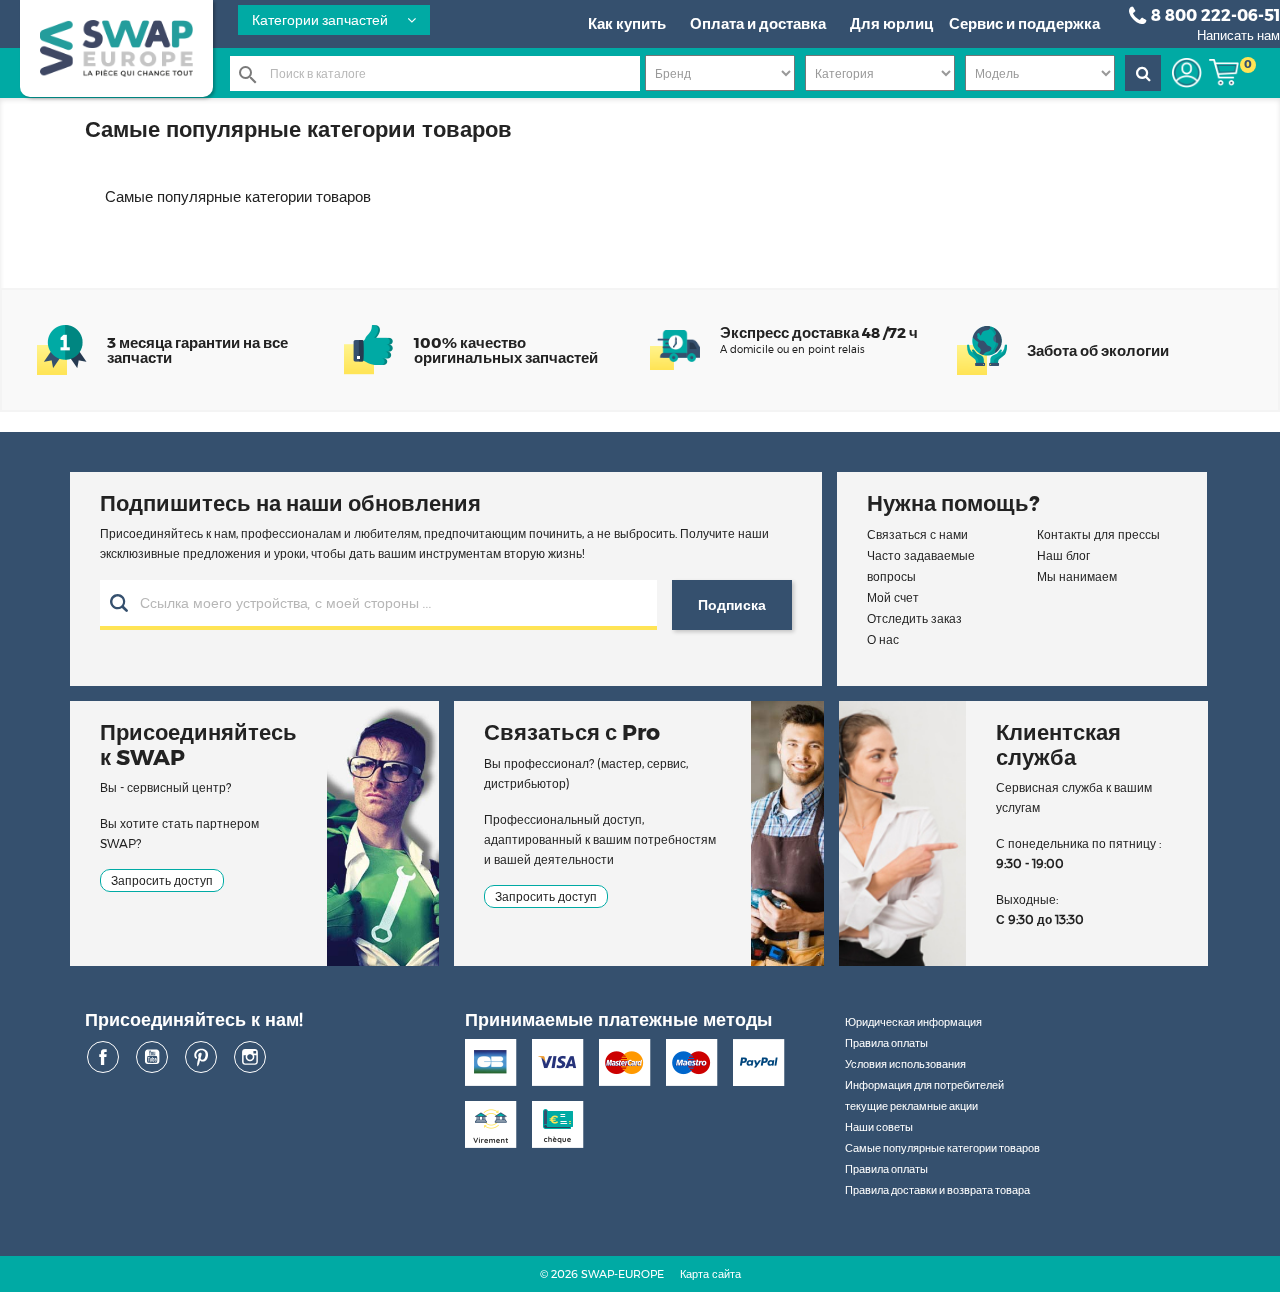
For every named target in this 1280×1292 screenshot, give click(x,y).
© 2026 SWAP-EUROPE (602, 1274)
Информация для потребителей (924, 1085)
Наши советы (879, 1127)
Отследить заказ (914, 618)
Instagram (250, 1057)
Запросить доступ (162, 880)
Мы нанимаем (1077, 576)
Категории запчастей (321, 20)
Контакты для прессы (1098, 534)
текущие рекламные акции (911, 1106)
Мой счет (893, 597)
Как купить (627, 24)
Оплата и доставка (758, 24)
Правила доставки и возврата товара (937, 1190)
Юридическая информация (913, 1022)
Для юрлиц (891, 24)
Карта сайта (710, 1274)
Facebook (103, 1057)
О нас (883, 639)
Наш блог (1063, 555)
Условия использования (905, 1064)
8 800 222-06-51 (1215, 15)
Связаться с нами (917, 534)
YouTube (152, 1057)
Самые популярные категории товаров (942, 1148)
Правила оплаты (886, 1043)
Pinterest (201, 1057)
